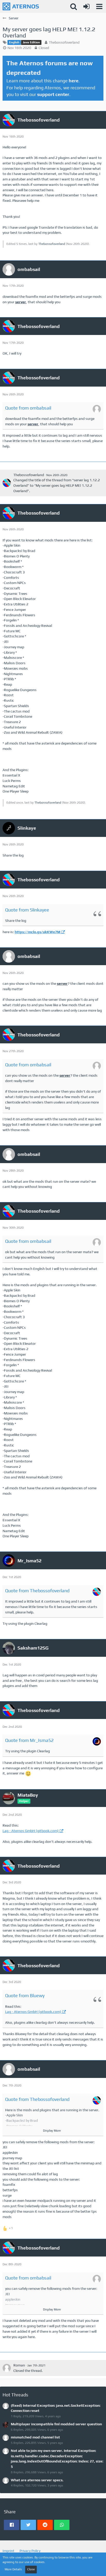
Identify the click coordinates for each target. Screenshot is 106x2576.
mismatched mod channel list (35, 2437)
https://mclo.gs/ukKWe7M (37, 932)
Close (31, 2569)
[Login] (86, 6)
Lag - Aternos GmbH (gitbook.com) (31, 1831)
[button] (99, 6)
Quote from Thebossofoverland (37, 1591)
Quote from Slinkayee (27, 910)
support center (53, 94)
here (74, 81)
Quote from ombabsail (28, 408)
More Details (13, 2569)
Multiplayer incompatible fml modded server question (56, 2424)
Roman (19, 2365)
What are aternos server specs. (37, 2480)
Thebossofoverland (64, 42)
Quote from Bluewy (25, 1995)
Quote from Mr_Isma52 (29, 1740)
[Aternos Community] (21, 6)
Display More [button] (52, 2131)
